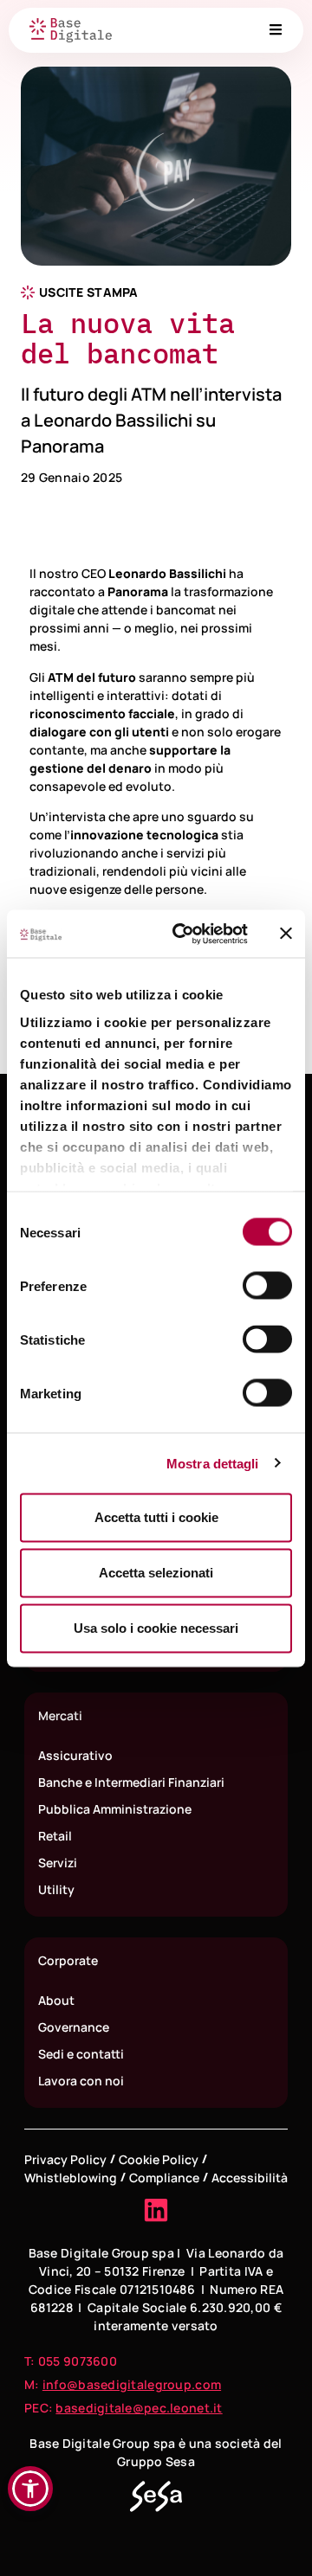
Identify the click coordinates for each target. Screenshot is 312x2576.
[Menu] (276, 29)
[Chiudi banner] (286, 934)
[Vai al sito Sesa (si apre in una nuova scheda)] (156, 2496)
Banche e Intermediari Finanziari (131, 1782)
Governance (74, 2027)
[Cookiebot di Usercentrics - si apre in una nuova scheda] (183, 934)
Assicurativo (75, 1755)
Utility (56, 1889)
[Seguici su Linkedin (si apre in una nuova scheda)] (156, 2210)
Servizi (58, 1863)
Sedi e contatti (81, 2054)
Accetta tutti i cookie (156, 1517)
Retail (55, 1836)
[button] (30, 2489)
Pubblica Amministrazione (115, 1809)
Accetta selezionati (156, 1573)
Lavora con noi (81, 2081)
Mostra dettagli (213, 1463)
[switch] (267, 1286)
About (56, 2000)
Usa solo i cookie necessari (156, 1628)
